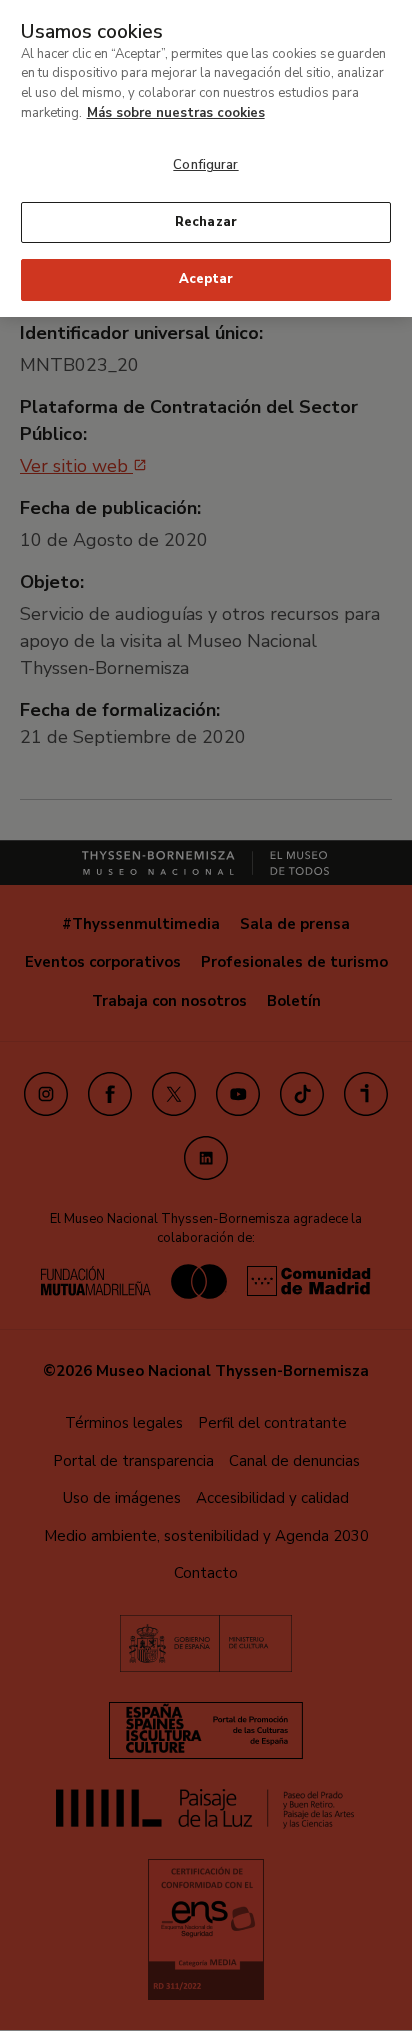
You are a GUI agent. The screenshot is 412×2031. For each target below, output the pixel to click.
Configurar (205, 165)
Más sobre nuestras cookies (176, 113)
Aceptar (206, 279)
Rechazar (206, 222)
